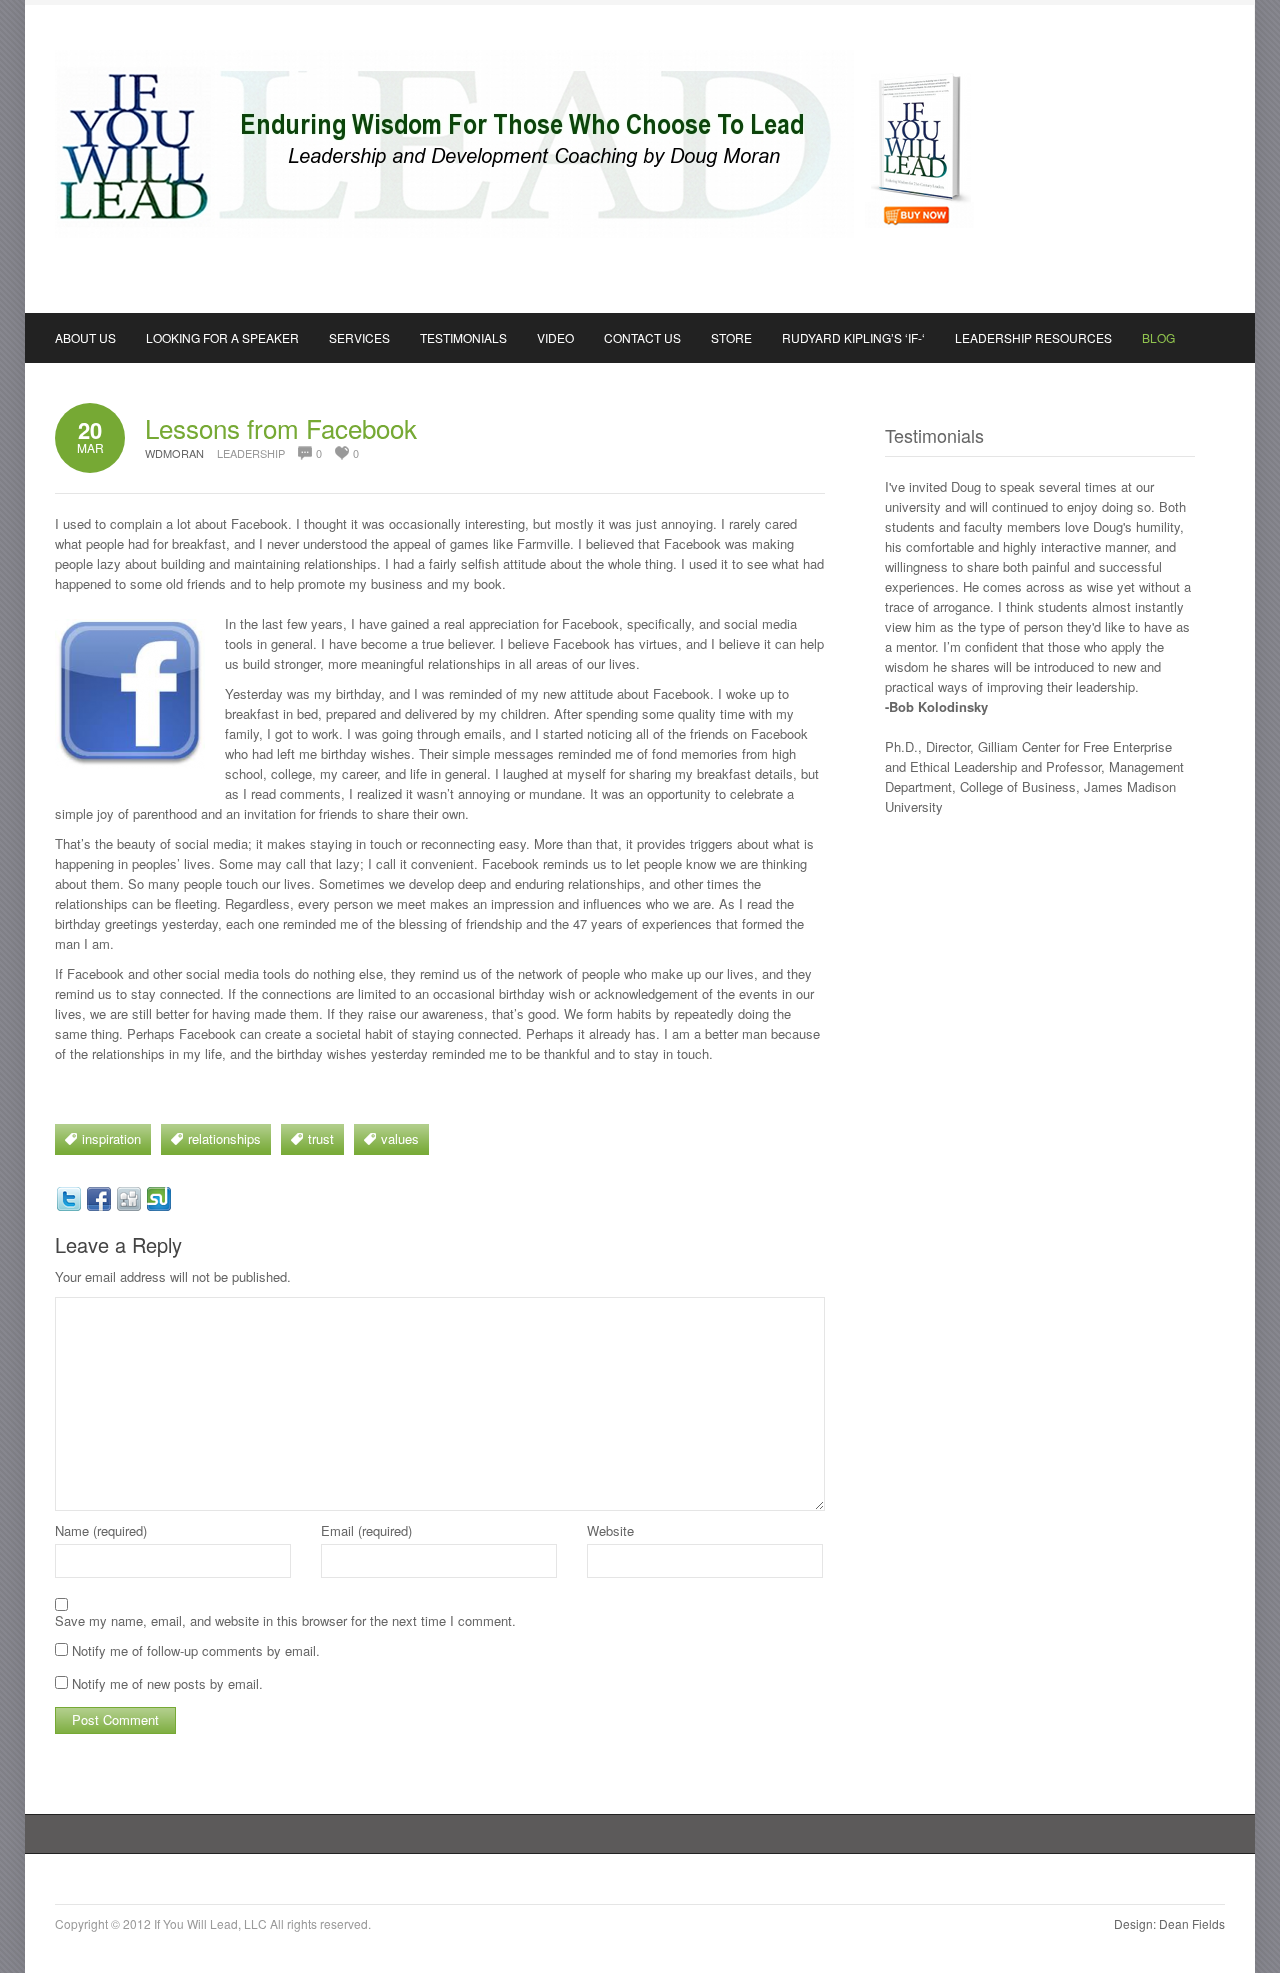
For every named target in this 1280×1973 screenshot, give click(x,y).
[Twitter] (69, 1199)
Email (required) (366, 1530)
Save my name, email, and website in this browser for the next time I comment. (285, 1620)
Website (610, 1530)
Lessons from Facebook (281, 427)
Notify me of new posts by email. (167, 1683)
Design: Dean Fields (1169, 1923)
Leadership (251, 453)
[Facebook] (99, 1199)
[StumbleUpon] (159, 1199)
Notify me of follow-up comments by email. (196, 1650)
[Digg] (129, 1199)
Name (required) (101, 1530)
